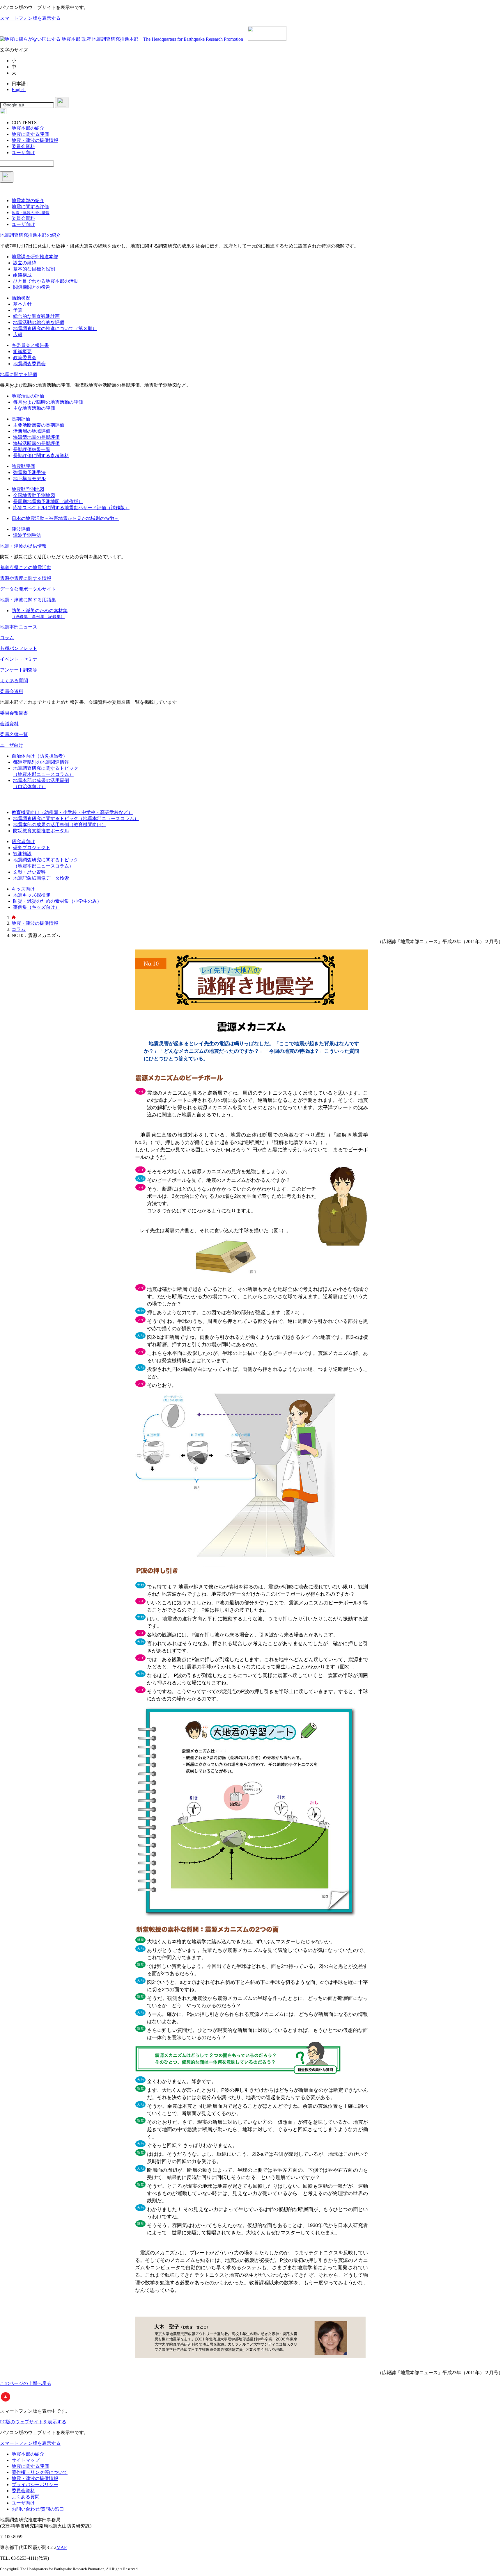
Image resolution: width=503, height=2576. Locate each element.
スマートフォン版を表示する (30, 18)
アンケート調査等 (19, 670)
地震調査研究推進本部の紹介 (30, 235)
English (19, 89)
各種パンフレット (19, 648)
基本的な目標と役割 (34, 269)
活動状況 (21, 298)
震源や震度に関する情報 (26, 578)
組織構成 (22, 275)
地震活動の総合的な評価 (39, 322)
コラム (7, 638)
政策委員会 (25, 358)
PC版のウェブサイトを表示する (33, 2422)
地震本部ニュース (19, 627)
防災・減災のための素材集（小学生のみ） (57, 901)
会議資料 (9, 724)
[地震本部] (14, 918)
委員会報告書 (14, 713)
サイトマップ (26, 2460)
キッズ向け (23, 889)
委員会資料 (12, 691)
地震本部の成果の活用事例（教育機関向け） (60, 825)
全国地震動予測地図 (34, 495)
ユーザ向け (12, 745)
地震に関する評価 (19, 374)
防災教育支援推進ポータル (41, 831)
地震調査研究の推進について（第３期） (55, 328)
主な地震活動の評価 (34, 408)
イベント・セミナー (21, 659)
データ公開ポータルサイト (28, 589)
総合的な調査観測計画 (36, 316)
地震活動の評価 (28, 396)
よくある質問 (14, 681)
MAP (62, 2547)
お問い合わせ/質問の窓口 (38, 2509)
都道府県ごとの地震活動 (26, 568)
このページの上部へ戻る (26, 2383)
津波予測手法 (27, 535)
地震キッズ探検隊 (32, 895)
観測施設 (22, 854)
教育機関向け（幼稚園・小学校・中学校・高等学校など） (72, 812)
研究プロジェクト (32, 848)
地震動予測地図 (28, 489)
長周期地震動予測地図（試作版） (48, 502)
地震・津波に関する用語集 (28, 600)
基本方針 (22, 304)
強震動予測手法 (29, 472)
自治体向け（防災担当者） (40, 756)
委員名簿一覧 (14, 734)
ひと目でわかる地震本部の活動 (46, 281)
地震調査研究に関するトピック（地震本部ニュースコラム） (76, 818)
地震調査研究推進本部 (35, 257)
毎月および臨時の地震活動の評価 (48, 402)
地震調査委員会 (29, 364)
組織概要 (22, 351)
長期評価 (21, 419)
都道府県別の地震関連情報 (41, 762)
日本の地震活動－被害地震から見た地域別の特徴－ (65, 518)
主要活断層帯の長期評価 (39, 425)
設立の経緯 (25, 263)
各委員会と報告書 (30, 345)
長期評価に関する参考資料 (41, 456)
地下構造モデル (29, 479)
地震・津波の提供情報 (23, 546)
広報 (18, 335)
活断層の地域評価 (32, 431)
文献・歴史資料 (29, 872)
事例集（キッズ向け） (36, 907)
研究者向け (23, 841)
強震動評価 (23, 466)
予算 (18, 310)
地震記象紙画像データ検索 (41, 878)
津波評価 (21, 529)
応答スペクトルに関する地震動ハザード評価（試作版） (71, 508)
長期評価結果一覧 (32, 449)
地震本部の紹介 (28, 2454)
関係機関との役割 (32, 287)
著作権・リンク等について (40, 2472)
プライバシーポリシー (35, 2485)
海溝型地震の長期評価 (36, 437)
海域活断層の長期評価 (36, 443)
